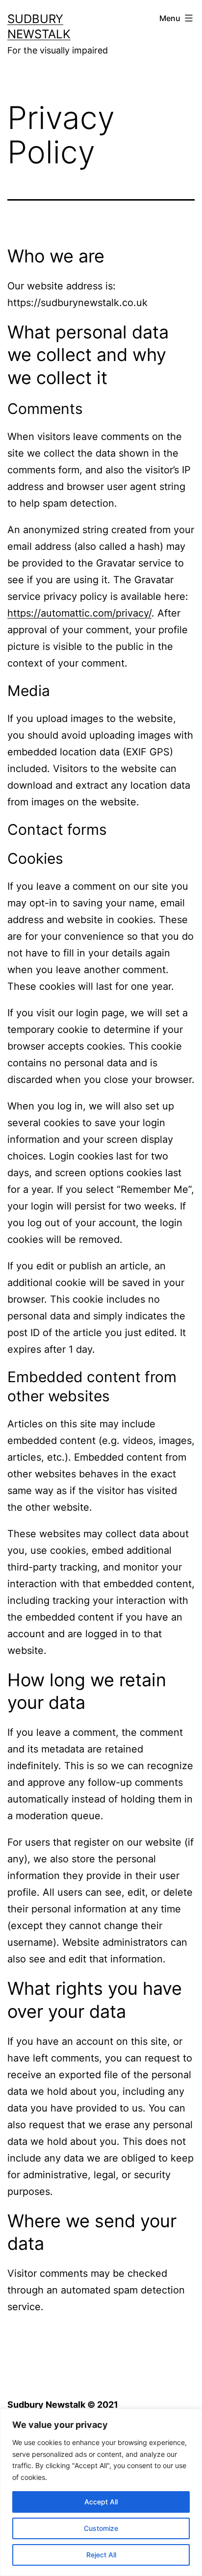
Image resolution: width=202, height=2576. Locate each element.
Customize (101, 2528)
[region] (101, 2492)
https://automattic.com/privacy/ (79, 613)
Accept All (101, 2502)
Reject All (101, 2555)
